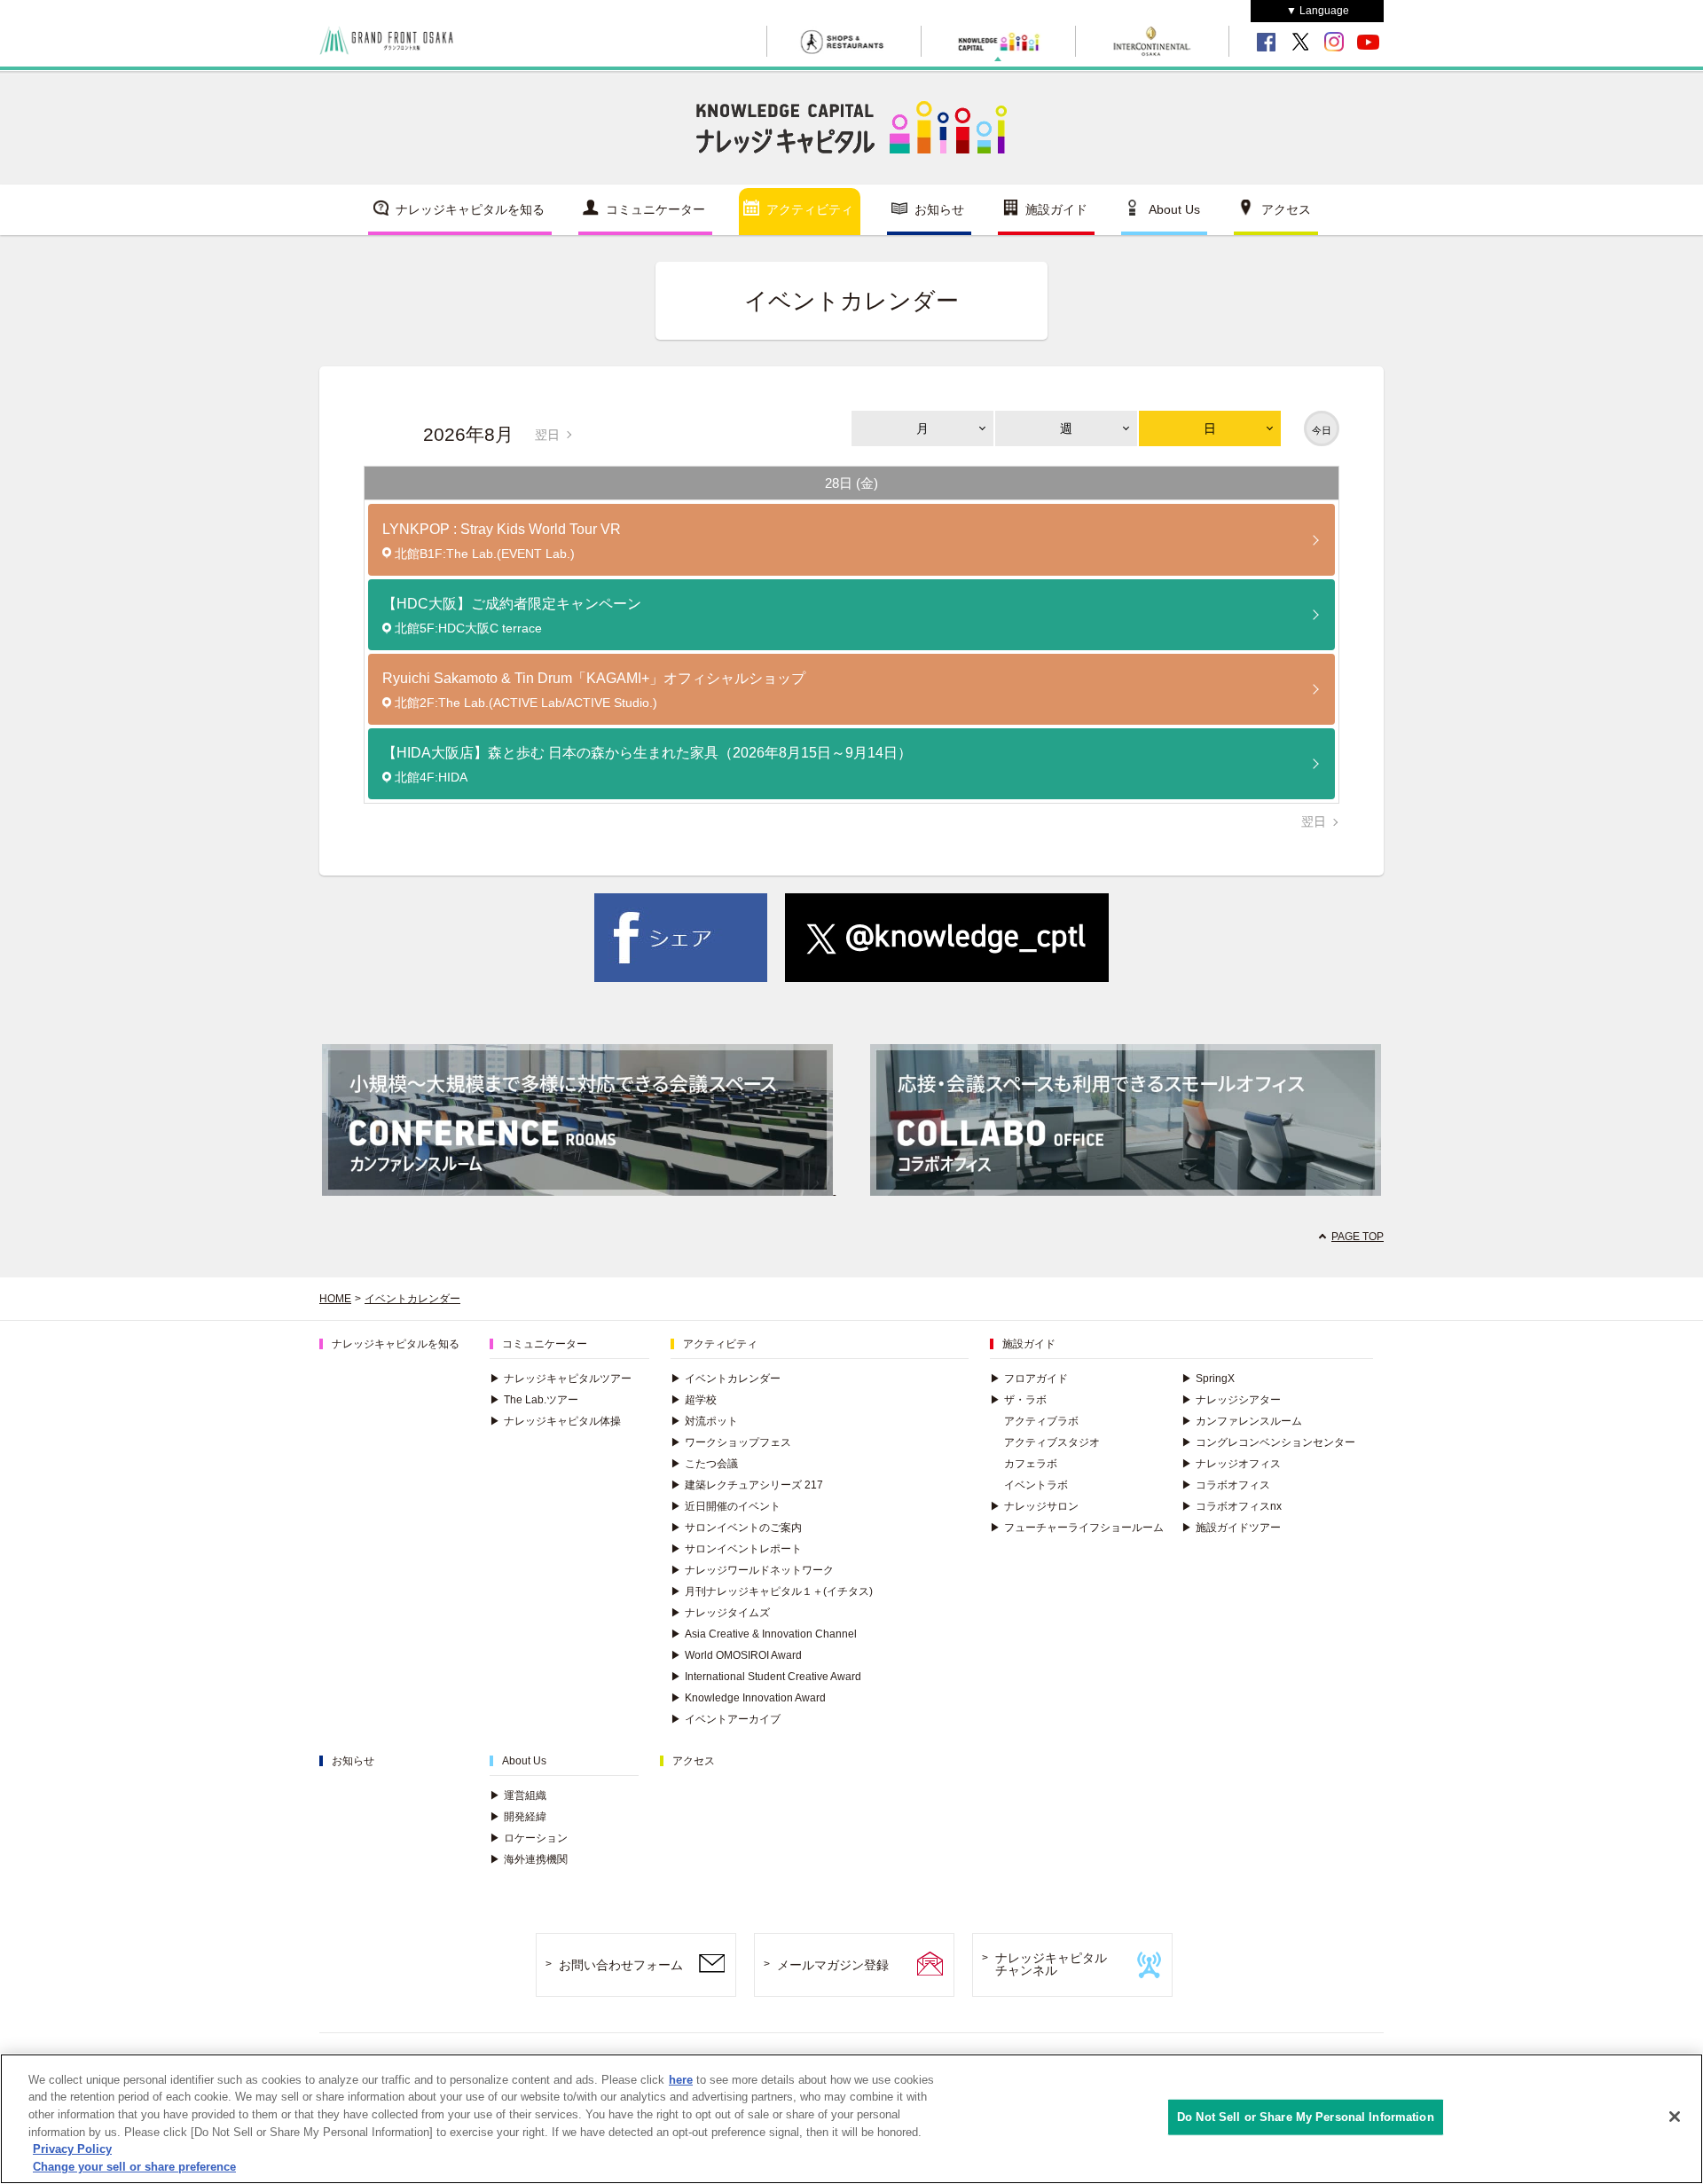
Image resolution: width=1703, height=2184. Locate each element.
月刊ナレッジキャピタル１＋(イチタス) (772, 1591)
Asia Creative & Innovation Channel (764, 1634)
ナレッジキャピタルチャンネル (1051, 1964)
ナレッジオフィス (1231, 1464)
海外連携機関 (529, 1859)
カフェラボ (1031, 1464)
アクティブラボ (1041, 1421)
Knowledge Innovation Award (748, 1698)
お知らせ (939, 209)
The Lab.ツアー (534, 1400)
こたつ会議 (704, 1464)
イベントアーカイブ (726, 1719)
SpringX (1208, 1379)
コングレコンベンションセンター (1268, 1442)
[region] (851, 2119)
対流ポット (704, 1421)
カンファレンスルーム (1242, 1421)
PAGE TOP (1358, 1237)
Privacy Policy (72, 2149)
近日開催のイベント (726, 1506)
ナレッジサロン (1034, 1506)
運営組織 (518, 1795)
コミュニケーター (655, 209)
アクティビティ (810, 209)
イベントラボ (1036, 1485)
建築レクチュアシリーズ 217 (747, 1485)
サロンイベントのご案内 (736, 1528)
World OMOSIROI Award (736, 1655)
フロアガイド (1029, 1379)
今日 (1322, 430)
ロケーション (529, 1838)
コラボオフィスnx (1232, 1506)
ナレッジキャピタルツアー (561, 1379)
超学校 (694, 1400)
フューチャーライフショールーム (1077, 1528)
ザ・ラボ (1018, 1400)
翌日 (547, 435)
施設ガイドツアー (1231, 1528)
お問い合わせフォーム (621, 1965)
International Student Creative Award (766, 1677)
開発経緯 (518, 1817)
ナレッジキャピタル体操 (555, 1421)
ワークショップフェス (731, 1442)
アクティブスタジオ (1052, 1442)
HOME (335, 1299)
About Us (1174, 209)
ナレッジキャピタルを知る (470, 209)
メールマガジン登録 (833, 1965)
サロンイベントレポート (736, 1549)
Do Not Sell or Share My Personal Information (1306, 2117)
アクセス (1286, 209)
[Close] (1675, 2117)
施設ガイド (1056, 209)
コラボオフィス (1226, 1485)
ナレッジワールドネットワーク (752, 1570)
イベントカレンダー (412, 1299)
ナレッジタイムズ (720, 1613)
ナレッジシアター (1231, 1400)
